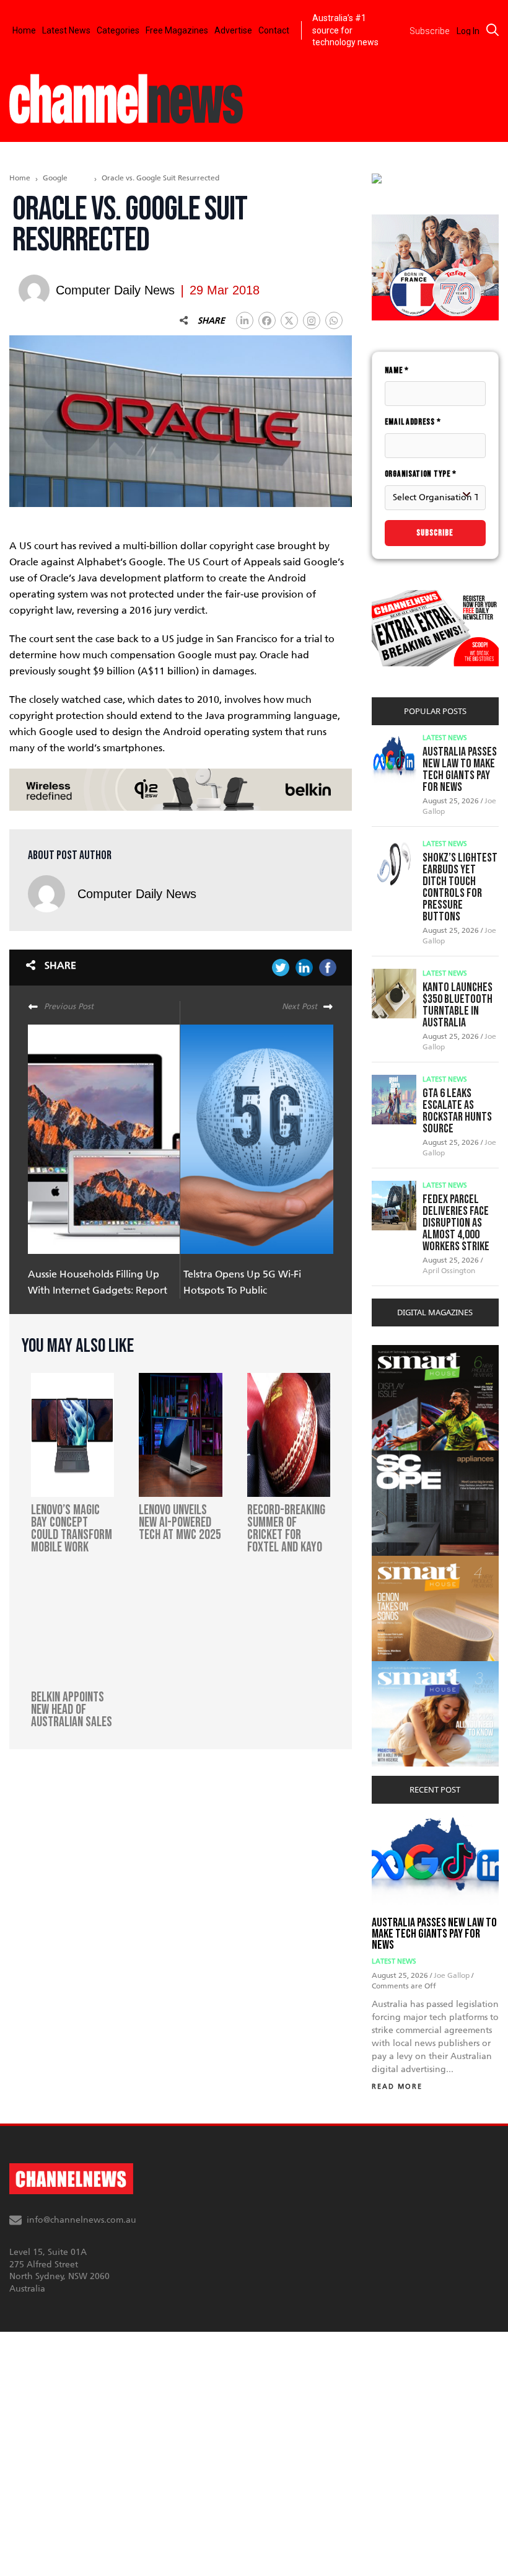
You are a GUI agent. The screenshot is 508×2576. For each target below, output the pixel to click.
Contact (274, 30)
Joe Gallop (453, 1975)
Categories (118, 30)
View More (397, 1352)
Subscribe (435, 533)
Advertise (233, 30)
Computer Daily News (137, 894)
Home (24, 30)
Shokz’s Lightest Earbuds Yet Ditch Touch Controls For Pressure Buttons (460, 887)
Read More (397, 2087)
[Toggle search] (493, 30)
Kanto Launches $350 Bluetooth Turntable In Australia (458, 1005)
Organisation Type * (421, 474)
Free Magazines (177, 30)
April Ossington (449, 1271)
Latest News (66, 30)
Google (55, 178)
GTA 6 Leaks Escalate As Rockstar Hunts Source (457, 1111)
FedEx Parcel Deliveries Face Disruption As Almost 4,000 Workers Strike (456, 1223)
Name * (397, 370)
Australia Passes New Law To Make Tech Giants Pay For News (460, 770)
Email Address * (413, 422)
